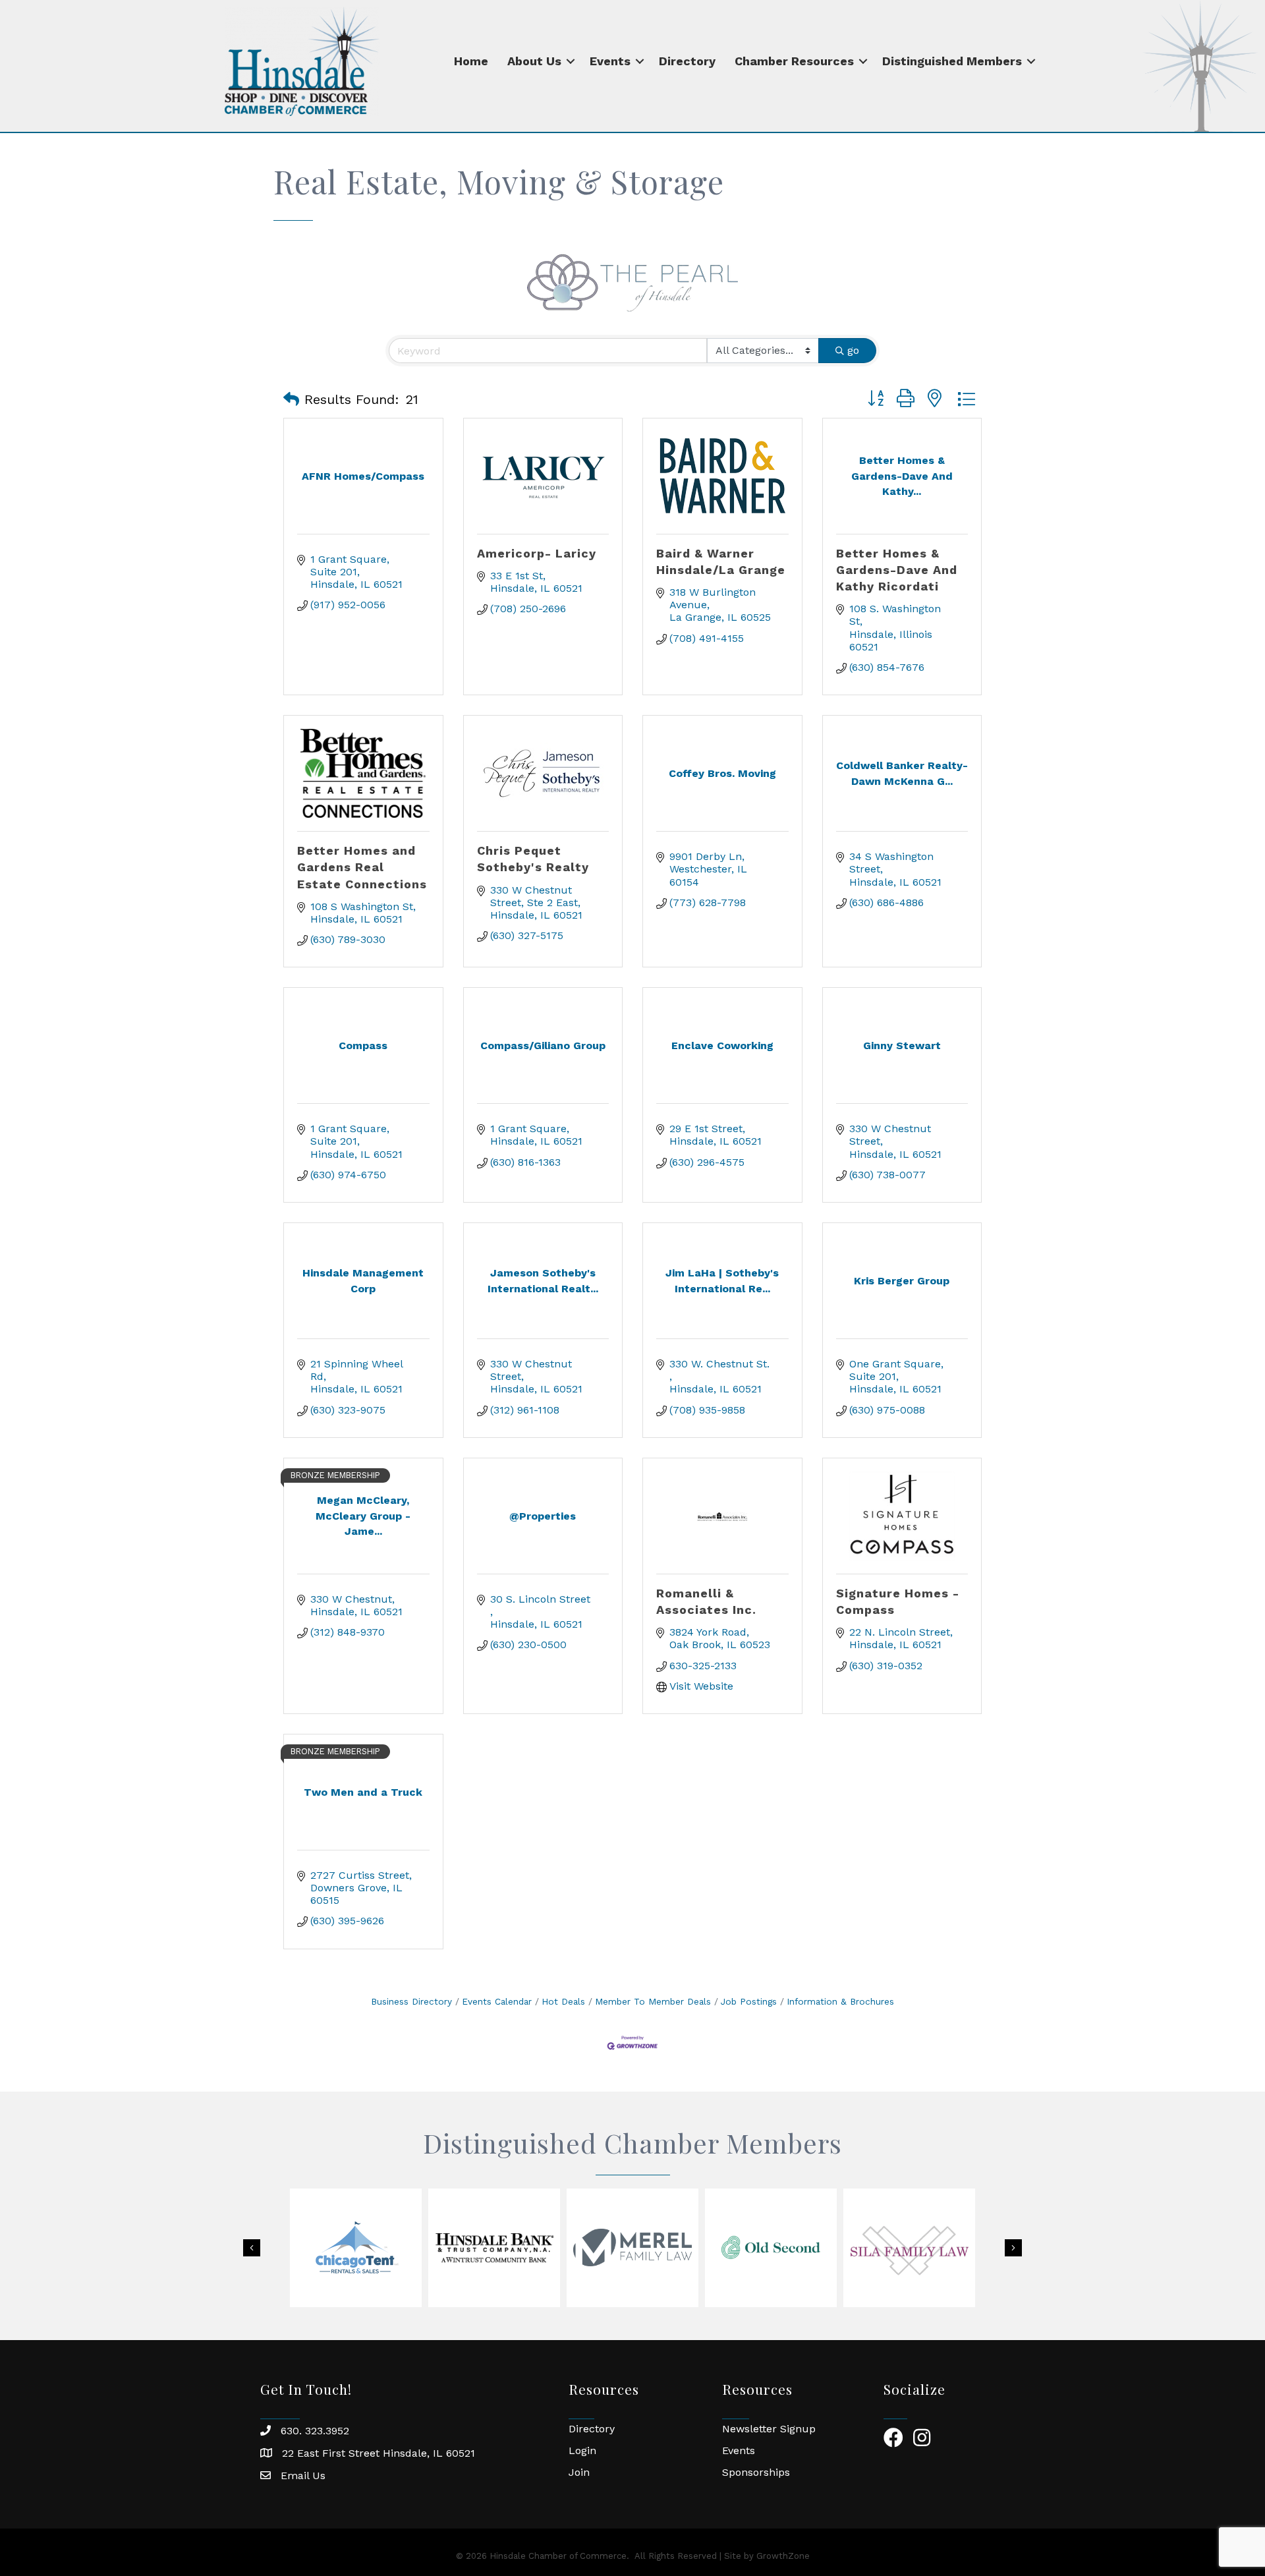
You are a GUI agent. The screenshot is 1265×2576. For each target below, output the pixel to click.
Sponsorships (756, 2472)
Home (471, 61)
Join (579, 2472)
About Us (534, 61)
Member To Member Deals (653, 2001)
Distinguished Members (952, 61)
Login (582, 2450)
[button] (291, 399)
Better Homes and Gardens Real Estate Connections (362, 867)
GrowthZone (783, 2556)
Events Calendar (497, 2001)
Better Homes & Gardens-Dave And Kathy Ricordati (897, 570)
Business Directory (411, 2001)
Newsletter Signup (769, 2429)
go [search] (853, 350)
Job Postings (749, 2001)
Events (610, 61)
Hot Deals (563, 2001)
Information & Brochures (840, 2001)
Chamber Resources (794, 61)
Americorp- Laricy (537, 553)
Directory (687, 61)
